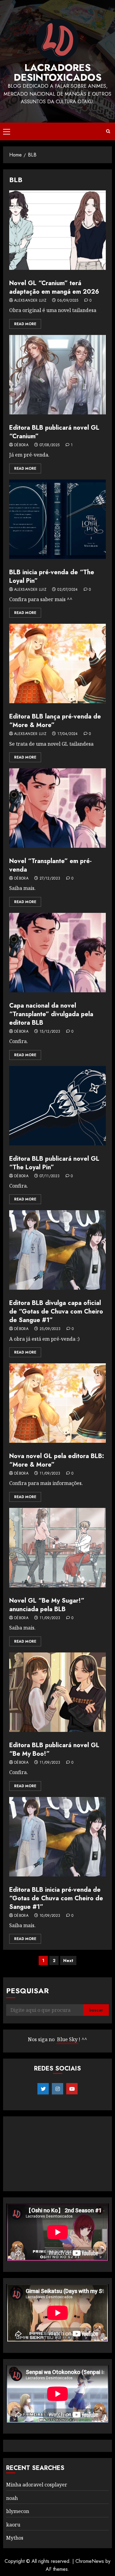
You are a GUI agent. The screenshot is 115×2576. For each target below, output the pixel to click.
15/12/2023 (50, 1032)
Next (68, 1960)
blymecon (18, 2511)
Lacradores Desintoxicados (58, 72)
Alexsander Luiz (30, 301)
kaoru (13, 2525)
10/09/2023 (50, 1916)
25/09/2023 (50, 1329)
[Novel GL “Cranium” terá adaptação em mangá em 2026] (57, 230)
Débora (21, 445)
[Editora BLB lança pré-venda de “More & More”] (57, 663)
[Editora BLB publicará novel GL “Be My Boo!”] (57, 1692)
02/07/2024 (68, 590)
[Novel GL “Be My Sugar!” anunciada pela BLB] (57, 1548)
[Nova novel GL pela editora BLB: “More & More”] (57, 1403)
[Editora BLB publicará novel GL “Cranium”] (57, 375)
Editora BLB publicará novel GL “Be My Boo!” (54, 1749)
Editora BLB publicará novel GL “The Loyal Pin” (54, 1163)
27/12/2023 (50, 879)
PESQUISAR (27, 1991)
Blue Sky (67, 2039)
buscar (96, 2010)
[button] (7, 131)
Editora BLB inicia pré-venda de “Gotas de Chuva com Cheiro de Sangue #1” (56, 1898)
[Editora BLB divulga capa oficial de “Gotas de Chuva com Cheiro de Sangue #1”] (57, 1250)
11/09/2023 (50, 1474)
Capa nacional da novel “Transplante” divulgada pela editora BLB (51, 1014)
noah (12, 2498)
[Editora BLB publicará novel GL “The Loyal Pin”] (57, 1106)
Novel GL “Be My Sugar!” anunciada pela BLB (47, 1605)
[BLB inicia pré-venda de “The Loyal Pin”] (57, 519)
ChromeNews (90, 2561)
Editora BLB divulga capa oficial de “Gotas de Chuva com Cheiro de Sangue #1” (56, 1312)
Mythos (15, 2538)
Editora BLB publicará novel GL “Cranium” (54, 432)
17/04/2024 (68, 734)
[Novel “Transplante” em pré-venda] (57, 808)
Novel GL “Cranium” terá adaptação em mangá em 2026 (54, 287)
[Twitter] (43, 2089)
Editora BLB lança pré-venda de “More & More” (55, 721)
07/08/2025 (50, 445)
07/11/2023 (50, 1176)
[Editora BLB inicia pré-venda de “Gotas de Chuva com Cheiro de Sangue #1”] (57, 1837)
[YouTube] (72, 2089)
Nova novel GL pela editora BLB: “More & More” (57, 1460)
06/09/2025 (68, 301)
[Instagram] (57, 2089)
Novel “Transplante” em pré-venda (50, 865)
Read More (25, 324)
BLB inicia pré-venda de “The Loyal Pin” (52, 577)
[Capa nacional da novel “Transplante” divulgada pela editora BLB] (57, 953)
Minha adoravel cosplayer (37, 2485)
